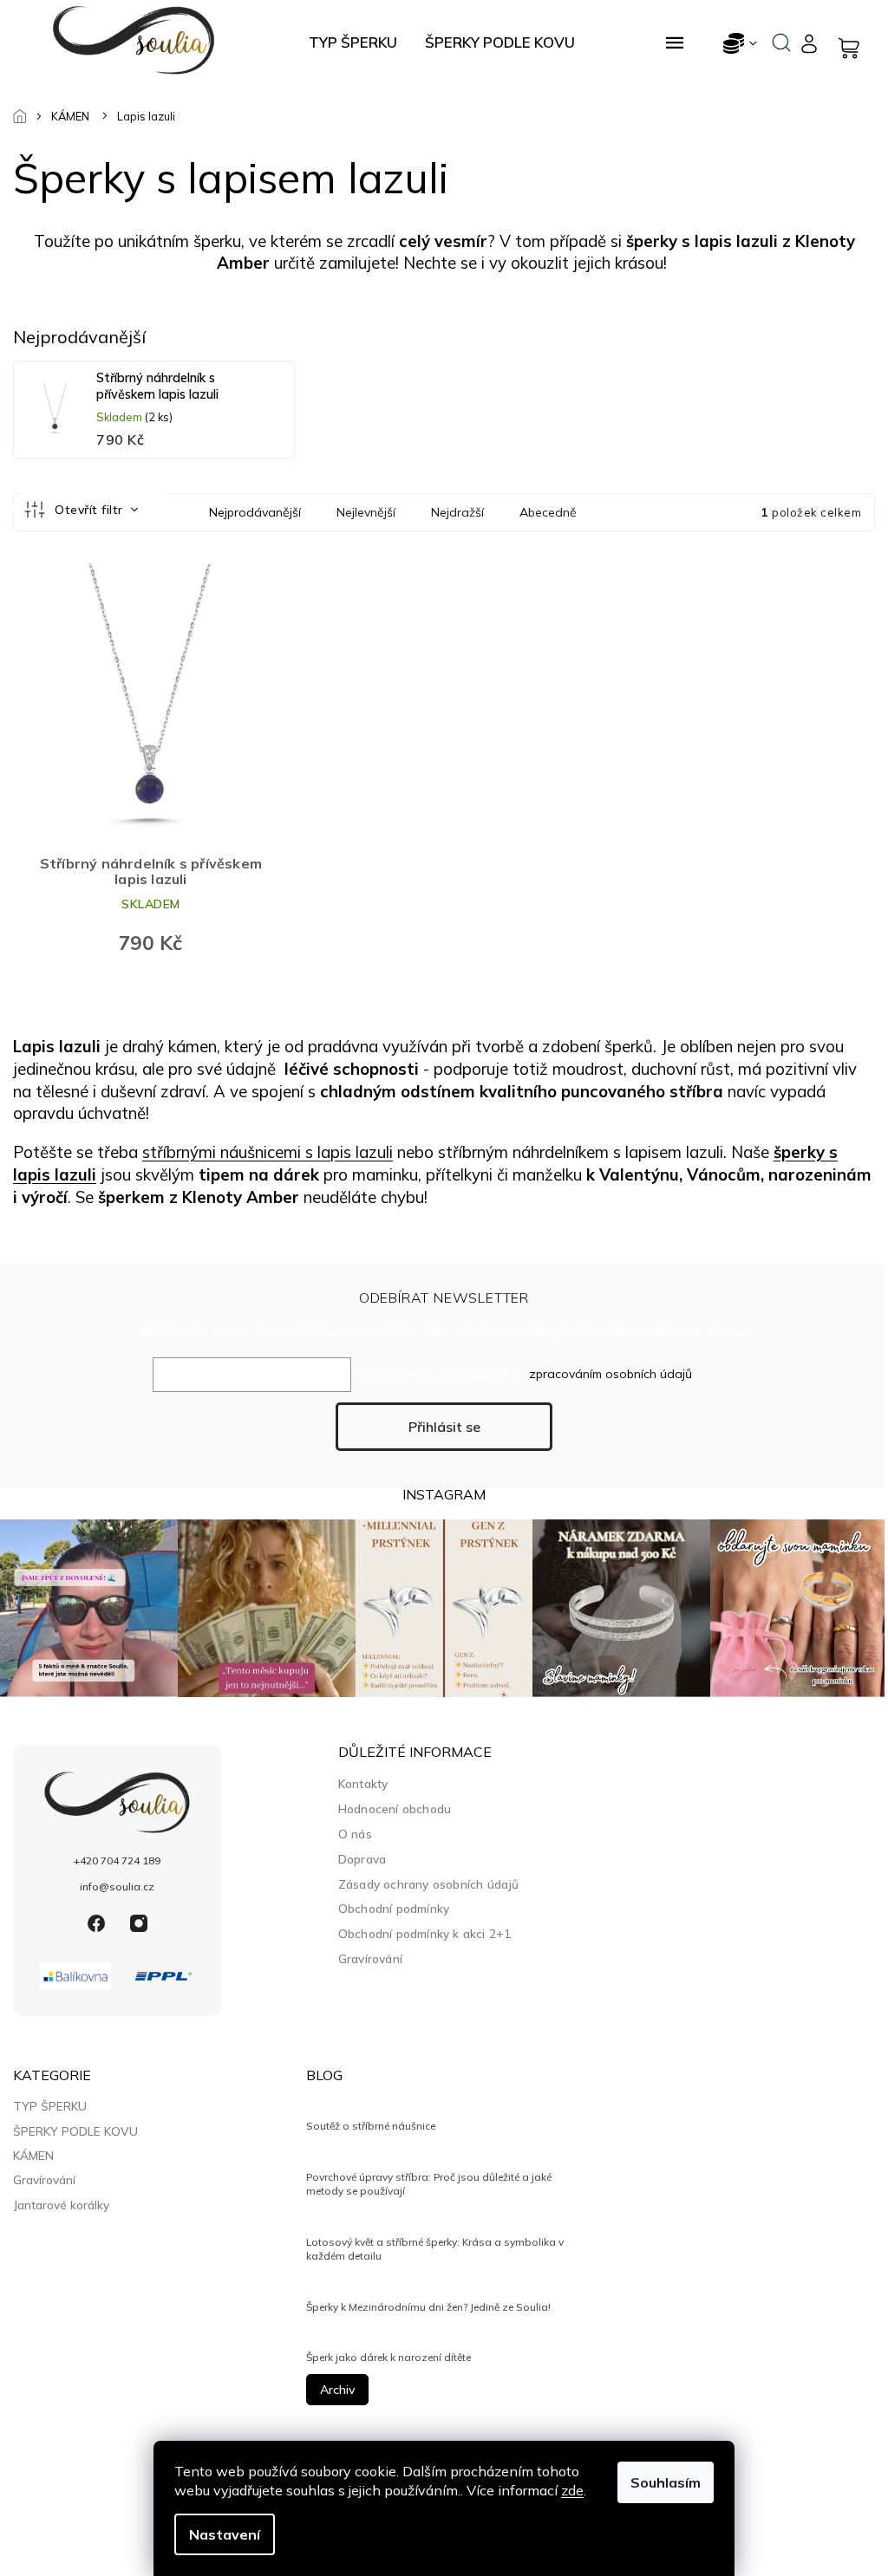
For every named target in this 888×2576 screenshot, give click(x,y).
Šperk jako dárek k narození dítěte (388, 2357)
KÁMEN (33, 2156)
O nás (355, 1834)
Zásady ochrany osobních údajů (429, 1884)
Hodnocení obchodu (395, 1808)
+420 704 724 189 (117, 1860)
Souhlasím (666, 2482)
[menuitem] (353, 42)
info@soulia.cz (117, 1886)
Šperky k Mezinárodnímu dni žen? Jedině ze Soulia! (428, 2307)
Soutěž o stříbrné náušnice (371, 2126)
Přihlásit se (444, 1427)
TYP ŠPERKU (50, 2106)
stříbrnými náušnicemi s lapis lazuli (268, 1152)
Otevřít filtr (91, 510)
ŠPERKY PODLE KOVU (75, 2131)
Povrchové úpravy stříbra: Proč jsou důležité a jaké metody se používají (429, 2184)
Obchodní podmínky (394, 1908)
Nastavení (225, 2534)
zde (572, 2490)
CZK (741, 43)
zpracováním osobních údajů (610, 1374)
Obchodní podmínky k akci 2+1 (425, 1933)
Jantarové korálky (61, 2205)
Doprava (362, 1859)
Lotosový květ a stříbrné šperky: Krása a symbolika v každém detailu (435, 2249)
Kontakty (363, 1783)
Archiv (337, 2390)
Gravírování (370, 1958)
